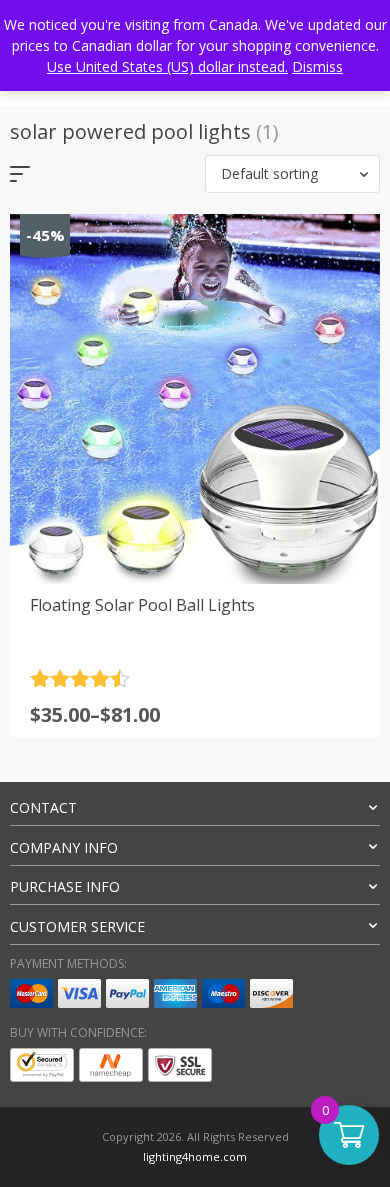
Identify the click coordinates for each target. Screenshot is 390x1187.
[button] (292, 174)
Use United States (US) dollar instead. (167, 66)
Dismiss (317, 66)
